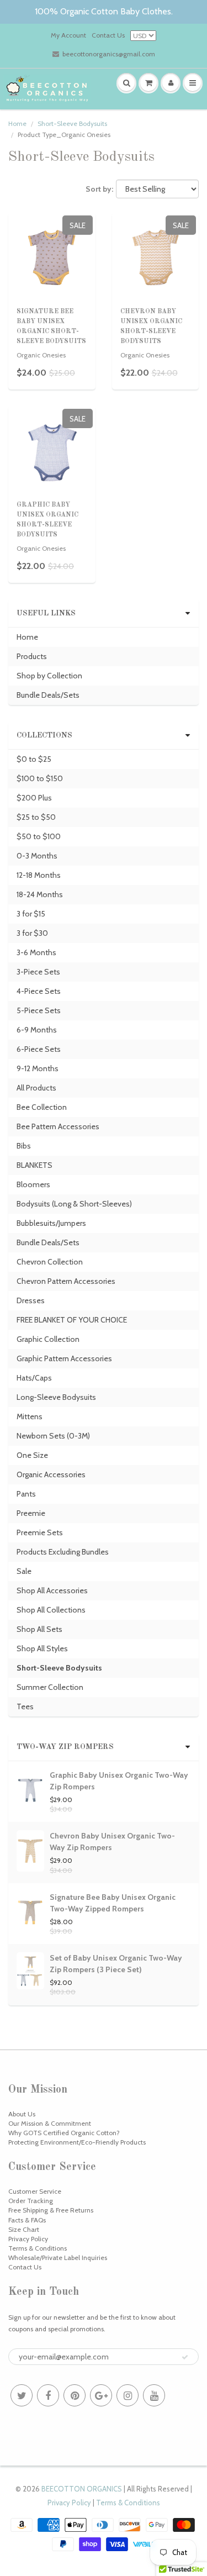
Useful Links (46, 613)
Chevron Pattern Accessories (66, 1281)
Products (32, 656)
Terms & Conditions (38, 2248)
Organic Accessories (51, 1474)
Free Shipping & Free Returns (51, 2210)
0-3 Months (37, 856)
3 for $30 (32, 933)
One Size (32, 1455)
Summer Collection (50, 1687)
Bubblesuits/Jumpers (51, 1223)
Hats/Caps (34, 1378)
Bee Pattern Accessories (58, 1126)
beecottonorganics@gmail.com (109, 54)
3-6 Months (36, 952)
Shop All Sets (39, 1629)
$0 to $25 (34, 759)
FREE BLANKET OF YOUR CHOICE (72, 1320)
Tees (25, 1706)
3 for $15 (31, 914)
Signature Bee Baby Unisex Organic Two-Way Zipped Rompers (113, 1903)
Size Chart (24, 2229)
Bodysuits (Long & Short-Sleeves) (74, 1204)
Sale (24, 1571)
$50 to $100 (39, 836)
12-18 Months (39, 875)
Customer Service (35, 2191)
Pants (26, 1494)
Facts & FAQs (27, 2220)
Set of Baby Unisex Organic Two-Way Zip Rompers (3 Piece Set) (116, 1964)
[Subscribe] (185, 2357)
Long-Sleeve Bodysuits (56, 1397)
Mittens (30, 1416)
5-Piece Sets (39, 1010)
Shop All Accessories (52, 1590)
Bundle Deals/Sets (48, 695)
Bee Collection (42, 1107)
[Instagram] (128, 2395)
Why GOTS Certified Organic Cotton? (64, 2133)
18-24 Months (40, 894)
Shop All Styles (42, 1648)
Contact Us (108, 35)
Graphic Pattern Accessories (64, 1358)
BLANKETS (34, 1165)
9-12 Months (38, 1068)
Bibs (24, 1146)
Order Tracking (31, 2201)
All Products (36, 1088)
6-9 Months (37, 1030)
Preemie (31, 1513)
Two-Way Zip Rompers (65, 1747)
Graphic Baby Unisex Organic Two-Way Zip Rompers (119, 1781)
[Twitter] (22, 2395)
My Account (68, 35)
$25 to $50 (36, 817)
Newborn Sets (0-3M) (53, 1436)
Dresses (31, 1300)
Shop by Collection (49, 676)
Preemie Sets (40, 1532)
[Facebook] (48, 2395)
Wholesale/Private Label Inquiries (58, 2258)
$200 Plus (34, 798)
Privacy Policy (28, 2239)
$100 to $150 (40, 778)
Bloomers (33, 1184)
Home (17, 123)
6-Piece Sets (39, 1049)
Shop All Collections (51, 1610)
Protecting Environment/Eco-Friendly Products (77, 2142)
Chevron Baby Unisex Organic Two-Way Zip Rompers (112, 1842)
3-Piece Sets (38, 972)
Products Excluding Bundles (63, 1552)
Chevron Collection (50, 1262)
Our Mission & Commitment (50, 2123)
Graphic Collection (48, 1339)
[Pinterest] (75, 2395)
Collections (44, 735)
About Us (22, 2114)
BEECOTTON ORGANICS (82, 2489)
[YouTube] (154, 2395)
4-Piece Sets (39, 991)
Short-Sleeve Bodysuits (72, 123)
